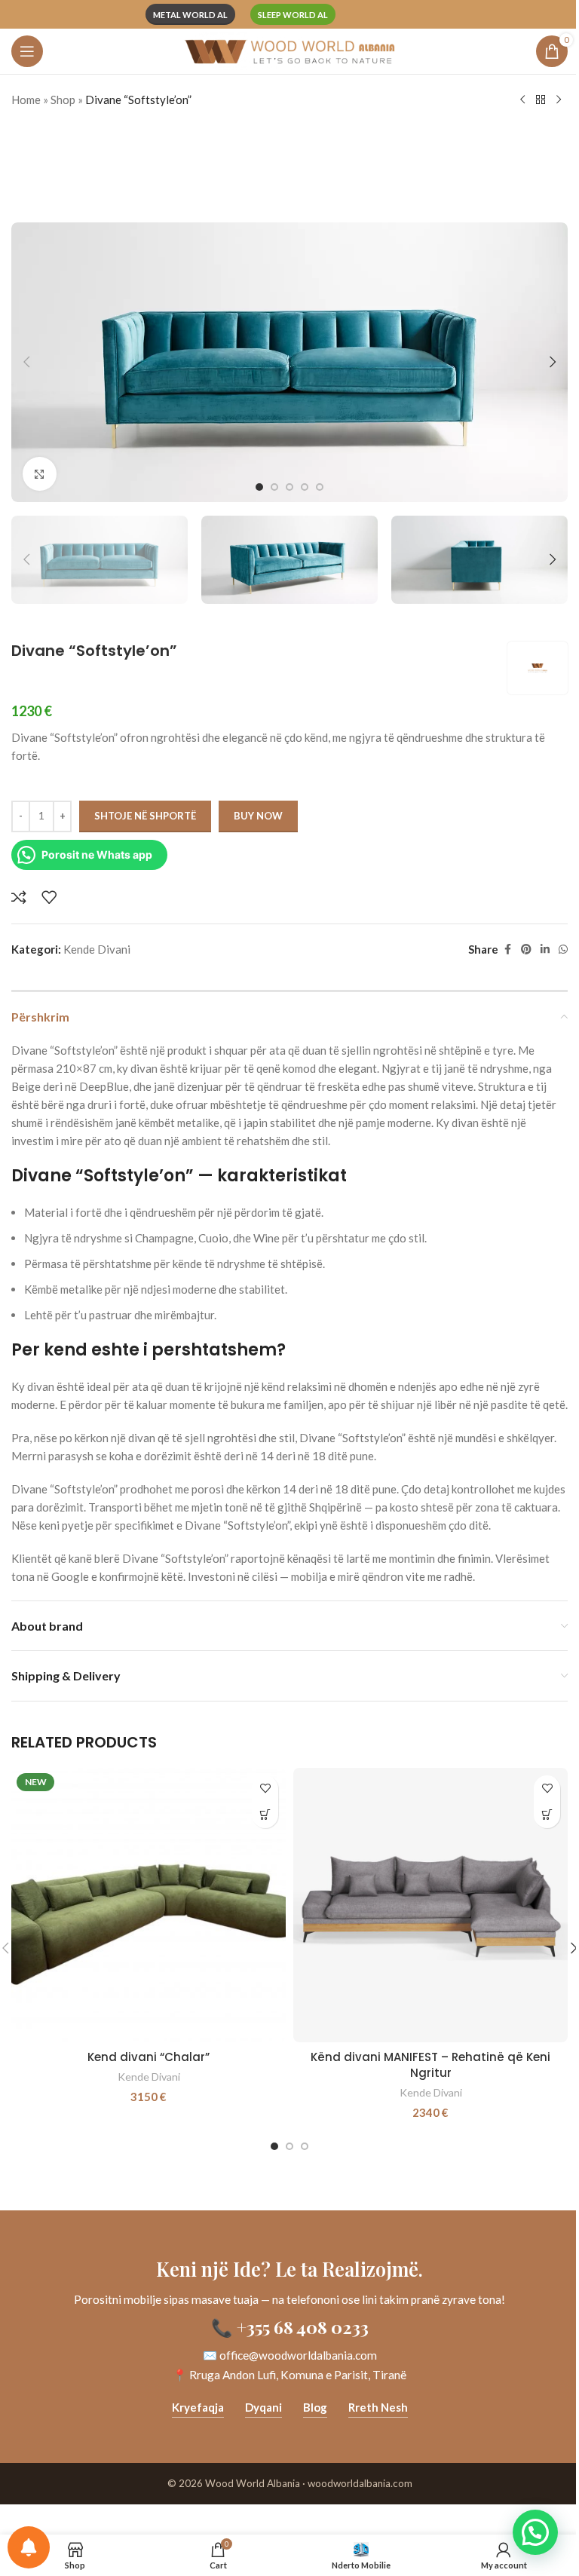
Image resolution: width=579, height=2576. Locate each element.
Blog (315, 2407)
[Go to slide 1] (259, 487)
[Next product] (559, 100)
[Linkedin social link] (545, 950)
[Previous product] (522, 100)
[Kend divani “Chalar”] (149, 1905)
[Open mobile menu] (27, 51)
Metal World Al (190, 15)
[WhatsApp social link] (563, 950)
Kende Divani (97, 949)
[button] (26, 362)
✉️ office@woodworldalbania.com (290, 2355)
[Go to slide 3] (289, 487)
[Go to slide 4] (305, 487)
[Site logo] (289, 50)
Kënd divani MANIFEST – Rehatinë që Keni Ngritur (430, 2065)
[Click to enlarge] (40, 474)
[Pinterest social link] (526, 950)
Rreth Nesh (378, 2407)
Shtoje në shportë (145, 816)
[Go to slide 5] (320, 487)
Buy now (258, 816)
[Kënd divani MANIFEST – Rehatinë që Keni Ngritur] (430, 1905)
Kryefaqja (198, 2407)
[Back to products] (541, 100)
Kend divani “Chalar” (149, 2057)
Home (26, 100)
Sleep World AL (293, 15)
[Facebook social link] (507, 950)
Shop (63, 100)
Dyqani (263, 2407)
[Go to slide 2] (274, 487)
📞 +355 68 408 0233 (290, 2327)
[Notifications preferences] (29, 2547)
